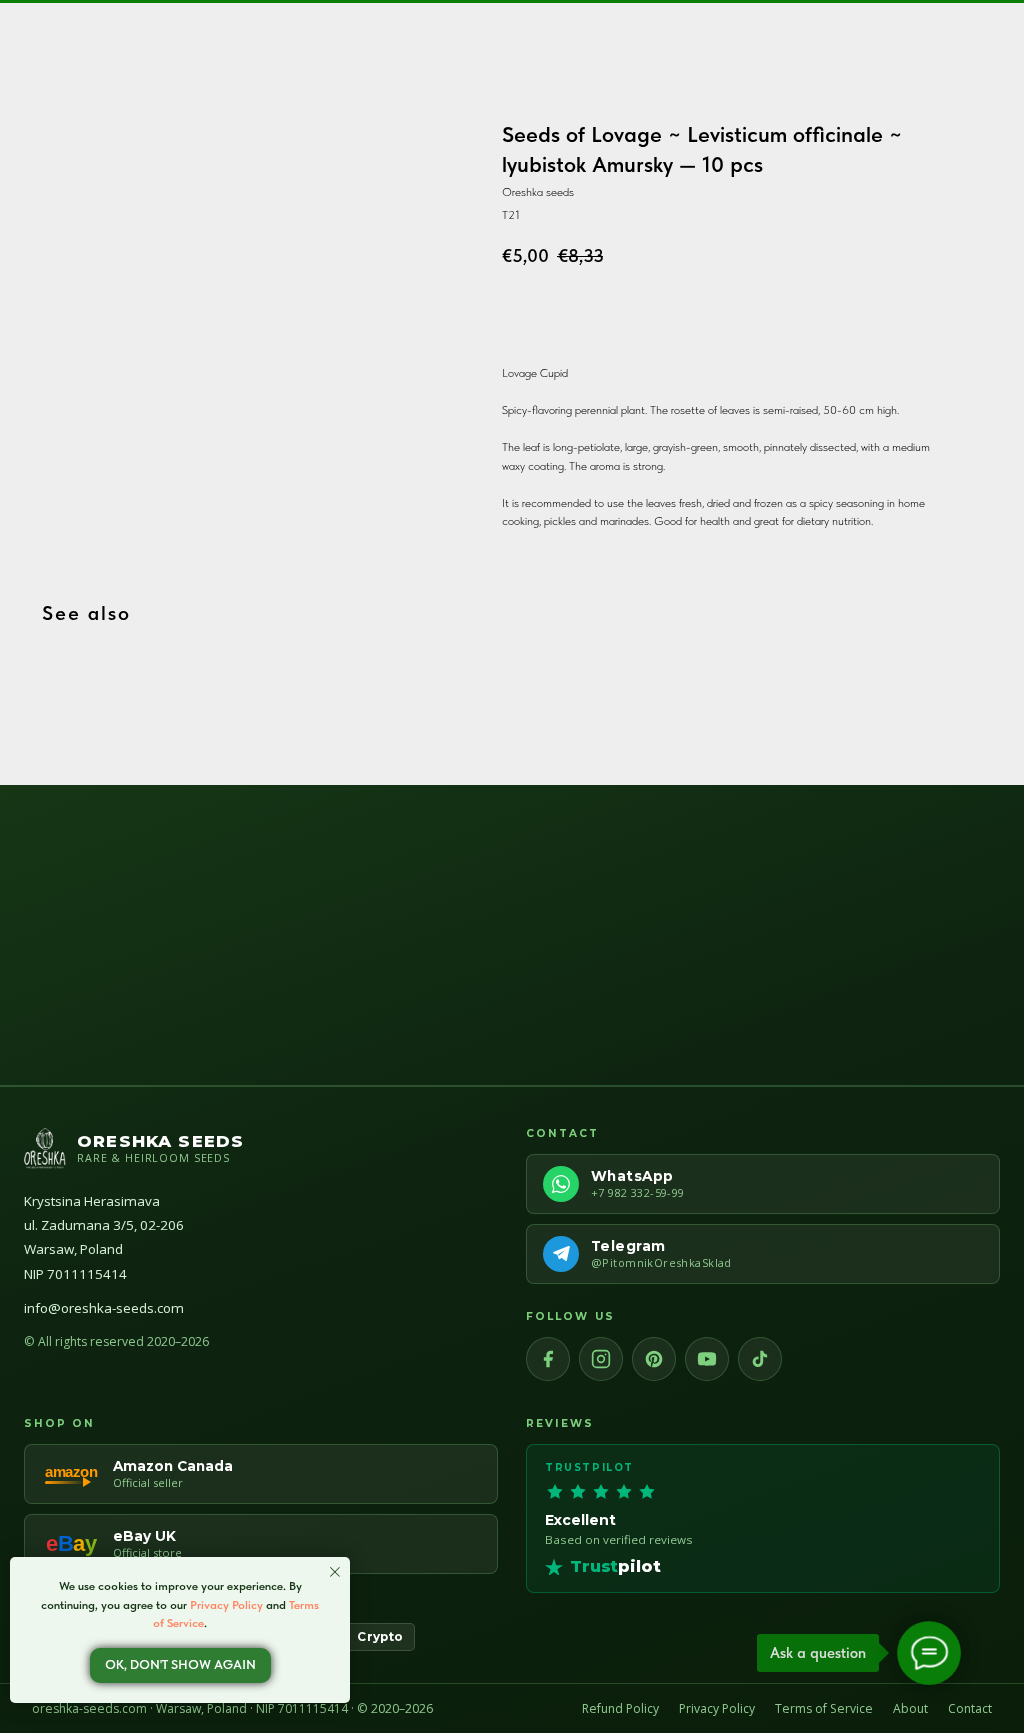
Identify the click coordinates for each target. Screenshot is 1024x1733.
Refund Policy (620, 1708)
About (910, 1708)
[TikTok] (760, 1359)
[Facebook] (548, 1359)
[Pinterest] (654, 1359)
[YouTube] (707, 1359)
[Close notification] (335, 1572)
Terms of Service (824, 1708)
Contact (970, 1708)
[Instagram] (601, 1359)
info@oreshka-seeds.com (104, 1308)
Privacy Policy (717, 1708)
